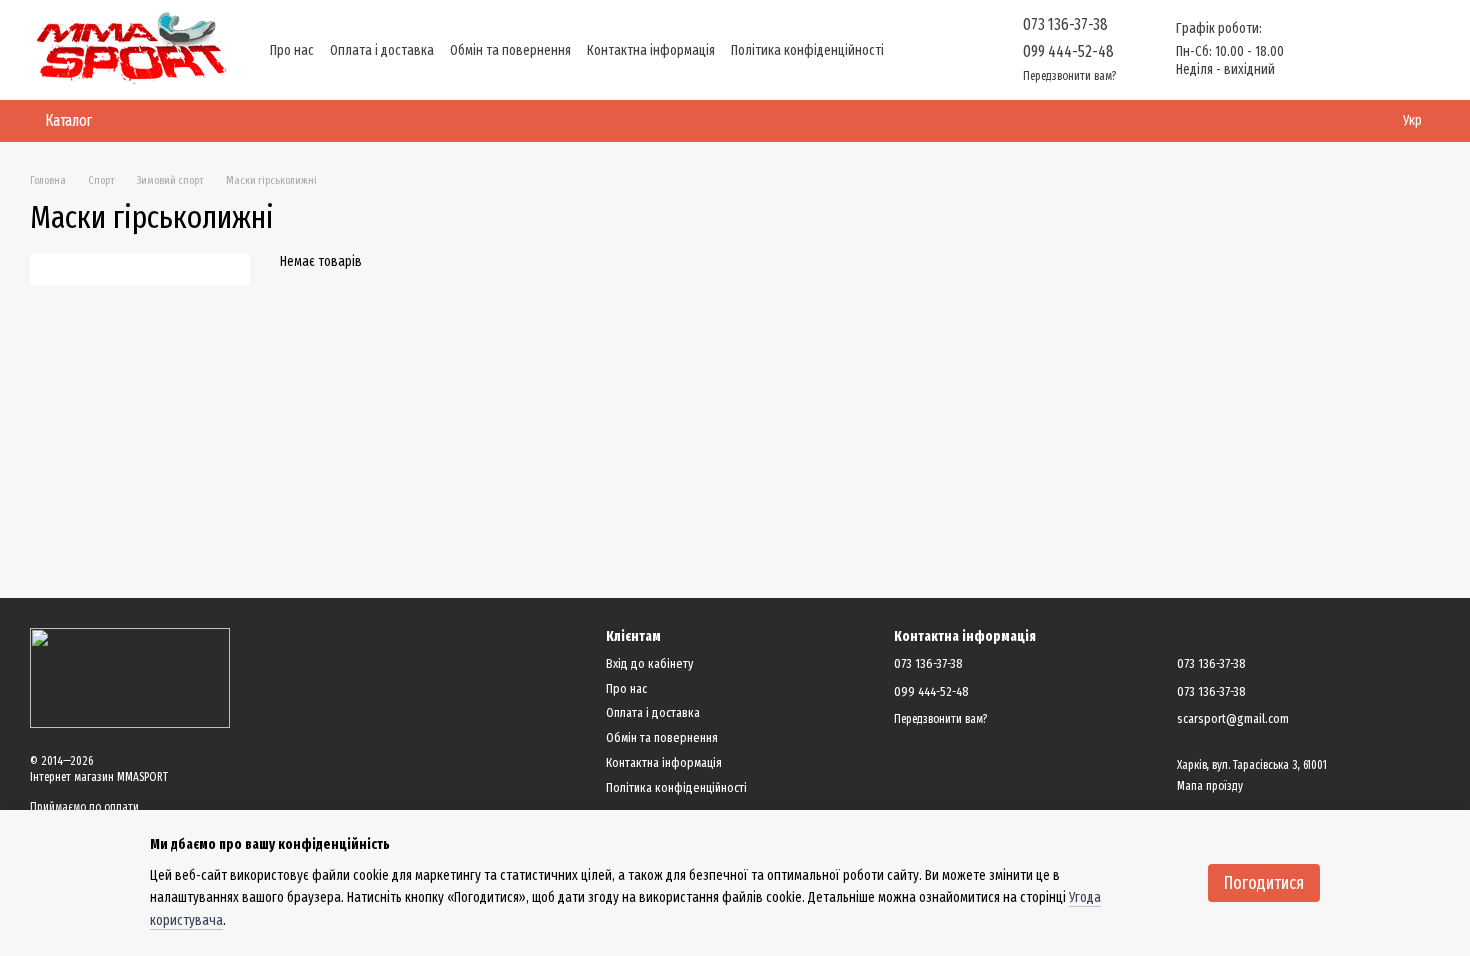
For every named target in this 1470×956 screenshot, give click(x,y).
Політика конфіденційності (807, 50)
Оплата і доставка (382, 50)
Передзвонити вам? (1069, 76)
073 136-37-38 (1065, 24)
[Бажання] (1320, 50)
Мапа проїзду (1210, 786)
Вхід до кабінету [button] (649, 663)
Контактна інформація (651, 50)
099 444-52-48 (1068, 51)
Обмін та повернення (510, 50)
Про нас (292, 50)
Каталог (68, 120)
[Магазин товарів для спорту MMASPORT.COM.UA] (130, 677)
